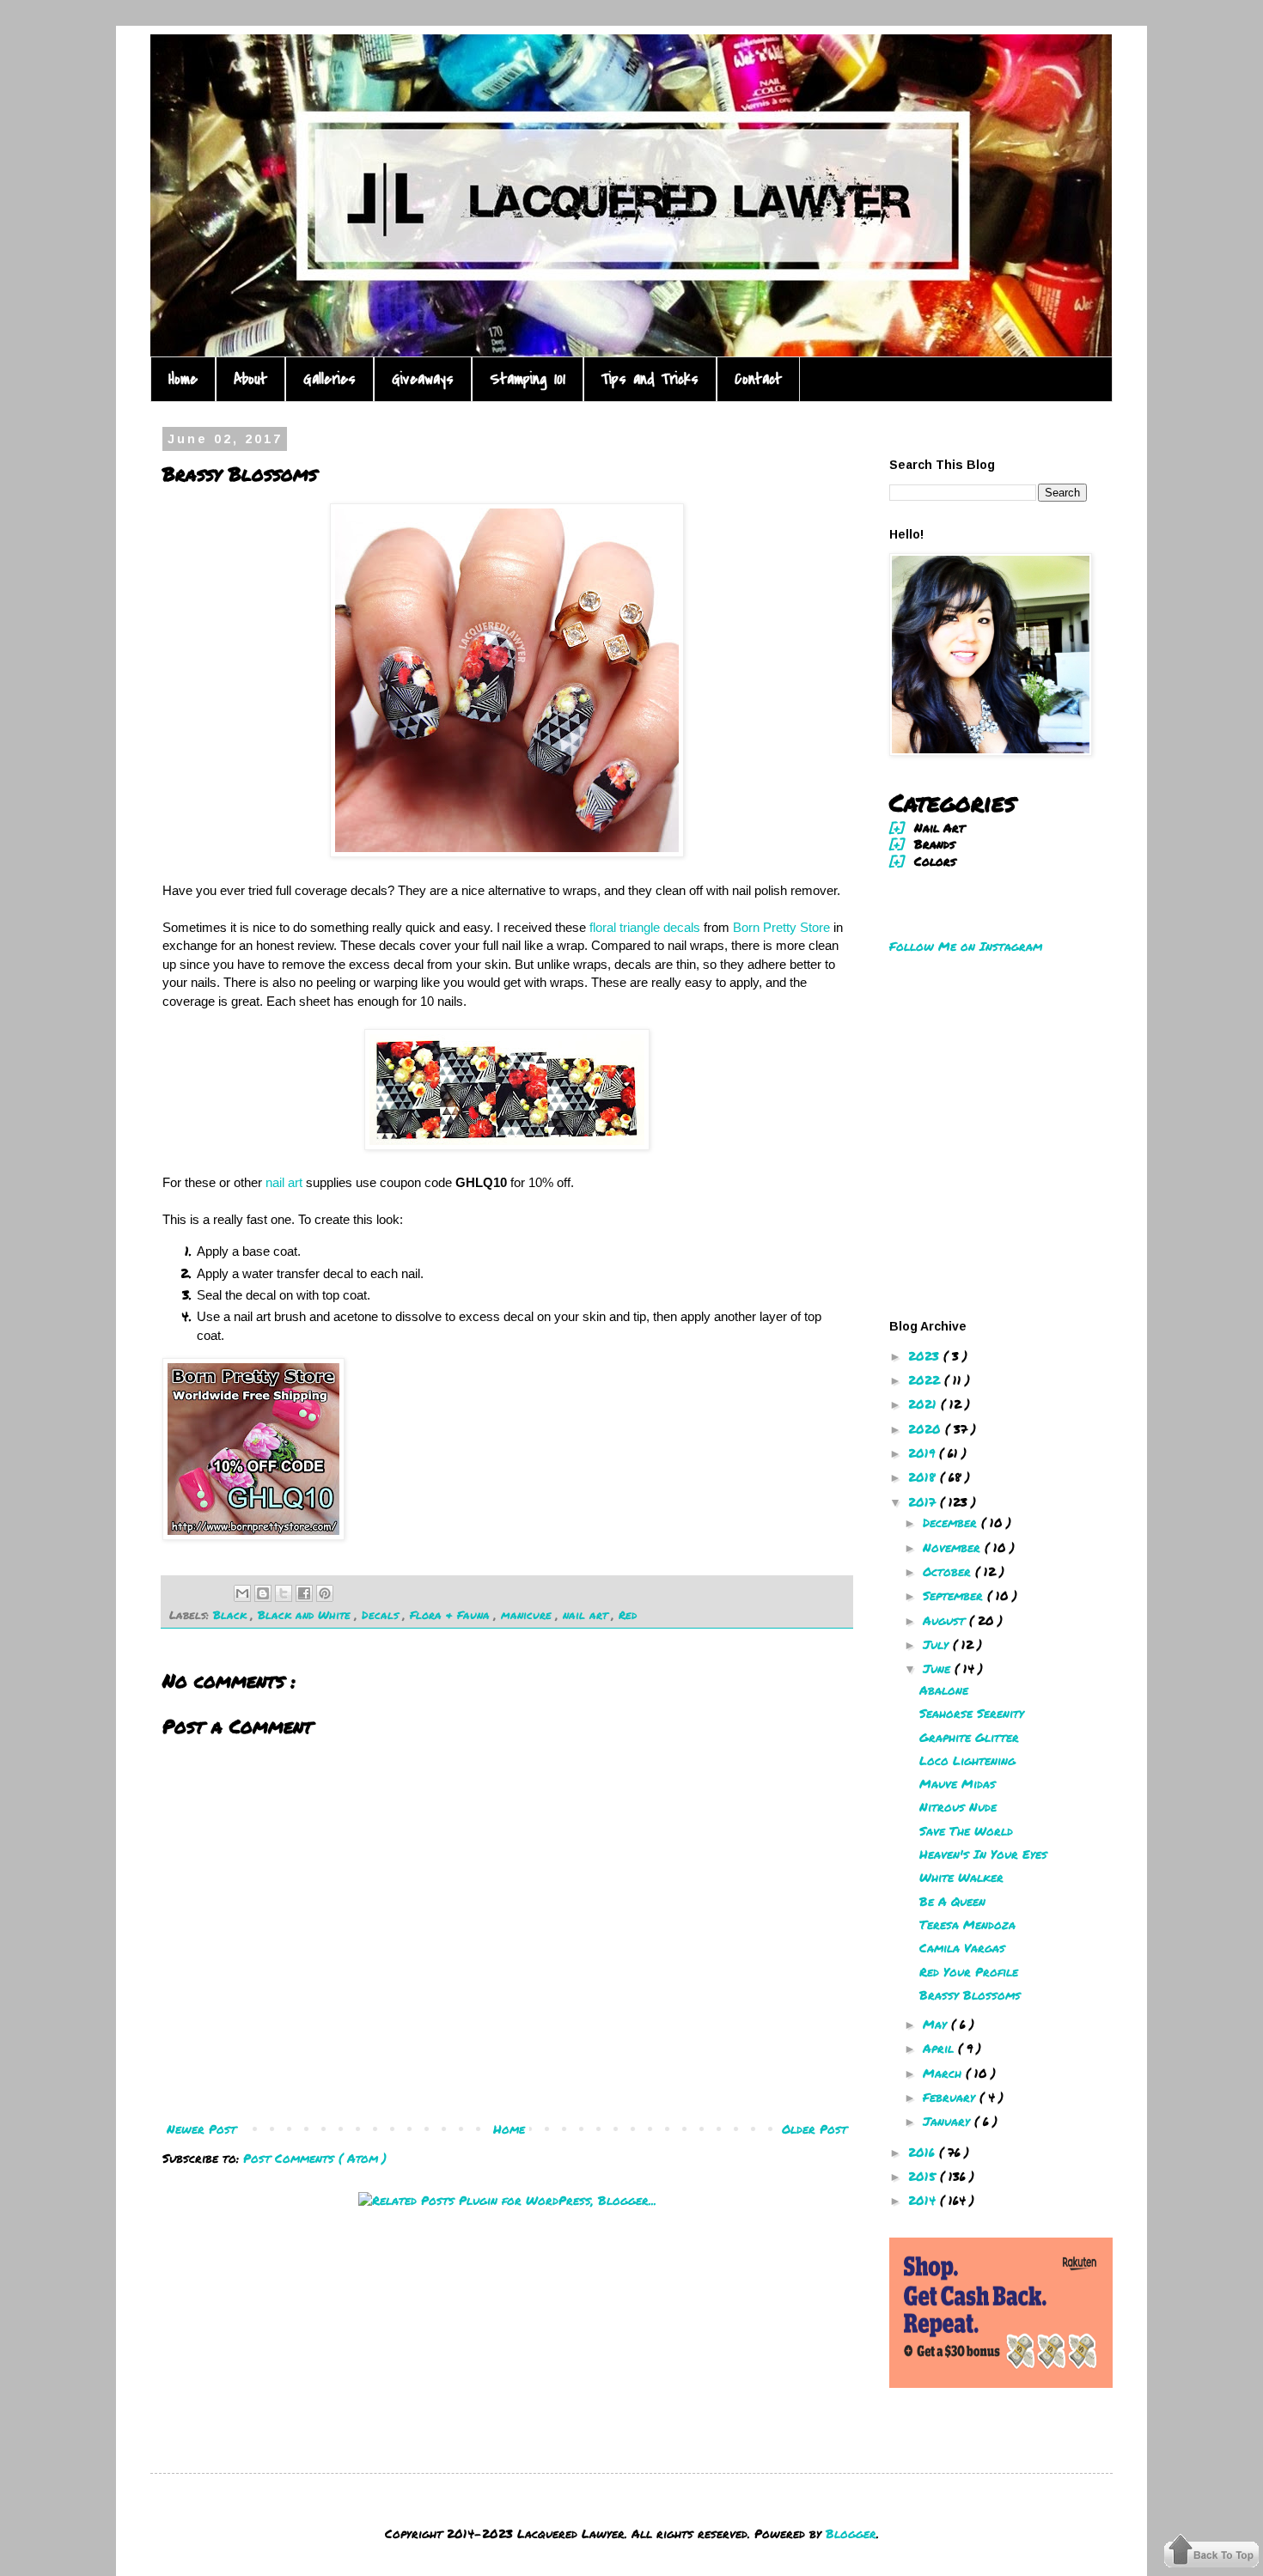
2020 (927, 1428)
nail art (284, 1182)
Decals (382, 1615)
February (951, 2097)
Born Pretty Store (781, 927)
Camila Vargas (962, 1947)
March (944, 2073)
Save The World (966, 1830)
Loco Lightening (967, 1760)
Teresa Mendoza (967, 1924)
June (939, 1668)
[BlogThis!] (263, 1593)
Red (628, 1615)
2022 (926, 1379)
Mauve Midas (958, 1783)
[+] (897, 827)
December (952, 1522)
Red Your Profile (969, 1971)
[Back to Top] (1211, 2553)
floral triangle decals (645, 927)
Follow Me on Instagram (966, 946)
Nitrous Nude (958, 1806)
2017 (924, 1501)
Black (232, 1615)
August (946, 1620)
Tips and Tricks (650, 379)
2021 (924, 1404)
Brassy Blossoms (970, 1994)
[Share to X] (284, 1593)
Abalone (944, 1690)
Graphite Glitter (969, 1737)
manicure (528, 1615)
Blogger (851, 2533)
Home (183, 379)
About (250, 379)
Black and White (306, 1615)
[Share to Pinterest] (325, 1593)
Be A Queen (952, 1901)
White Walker (961, 1877)
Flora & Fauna (452, 1615)
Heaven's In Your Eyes (983, 1854)
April (940, 2048)
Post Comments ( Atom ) (315, 2158)
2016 (924, 2152)
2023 (926, 1355)
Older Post (815, 2128)
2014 (924, 2200)
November (954, 1547)
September (955, 1595)
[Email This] (242, 1593)
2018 (924, 1477)
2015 (924, 2176)
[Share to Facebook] (304, 1593)
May (937, 2024)
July (938, 1644)
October (949, 1571)
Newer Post (201, 2128)
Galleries (329, 379)
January (949, 2121)
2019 (924, 1452)
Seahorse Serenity (972, 1713)
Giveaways (423, 379)
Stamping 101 (528, 379)
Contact (758, 379)
